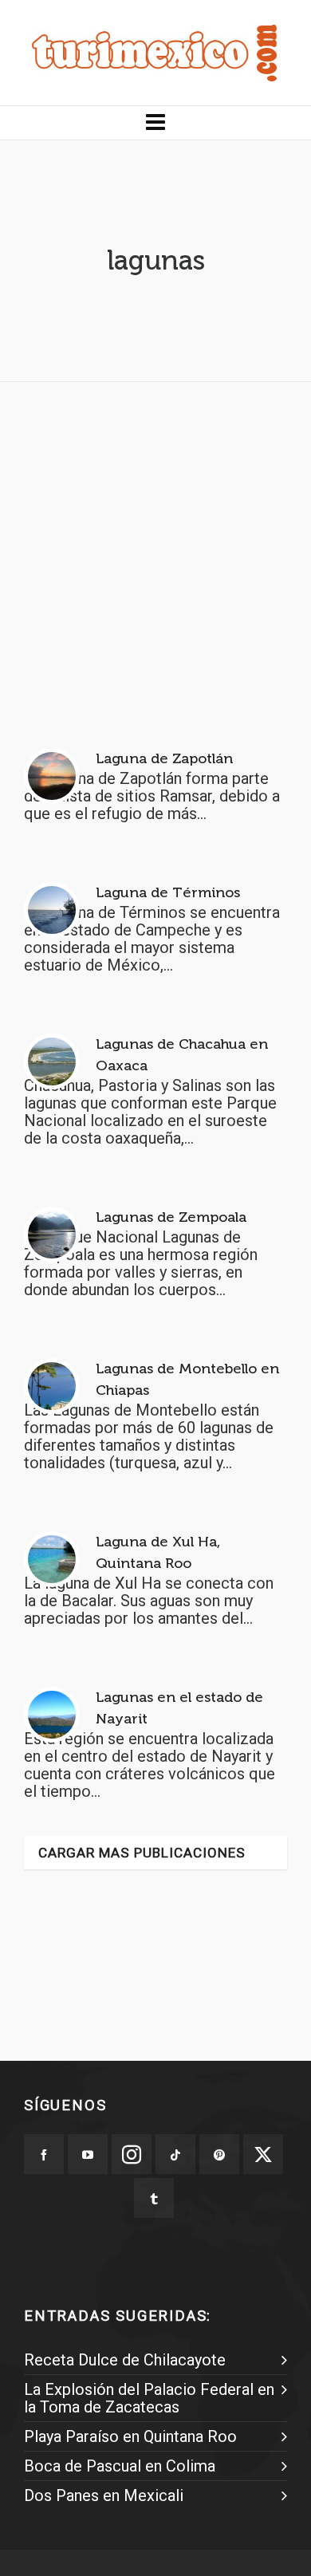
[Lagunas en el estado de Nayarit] (52, 1715)
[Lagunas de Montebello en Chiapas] (52, 1386)
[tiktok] (175, 2154)
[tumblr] (154, 2198)
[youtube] (88, 2154)
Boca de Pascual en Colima (120, 2466)
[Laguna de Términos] (52, 910)
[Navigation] (155, 123)
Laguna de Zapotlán (164, 758)
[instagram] (132, 2154)
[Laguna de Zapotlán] (52, 776)
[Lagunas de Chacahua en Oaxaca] (52, 1062)
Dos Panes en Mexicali (104, 2495)
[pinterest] (219, 2154)
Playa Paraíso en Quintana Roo (130, 2436)
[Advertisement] (155, 549)
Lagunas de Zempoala (171, 1217)
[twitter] (263, 2154)
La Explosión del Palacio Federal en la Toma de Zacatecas (149, 2398)
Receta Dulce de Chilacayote (125, 2360)
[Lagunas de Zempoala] (52, 1235)
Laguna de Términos (168, 892)
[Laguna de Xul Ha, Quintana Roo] (52, 1559)
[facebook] (44, 2154)
